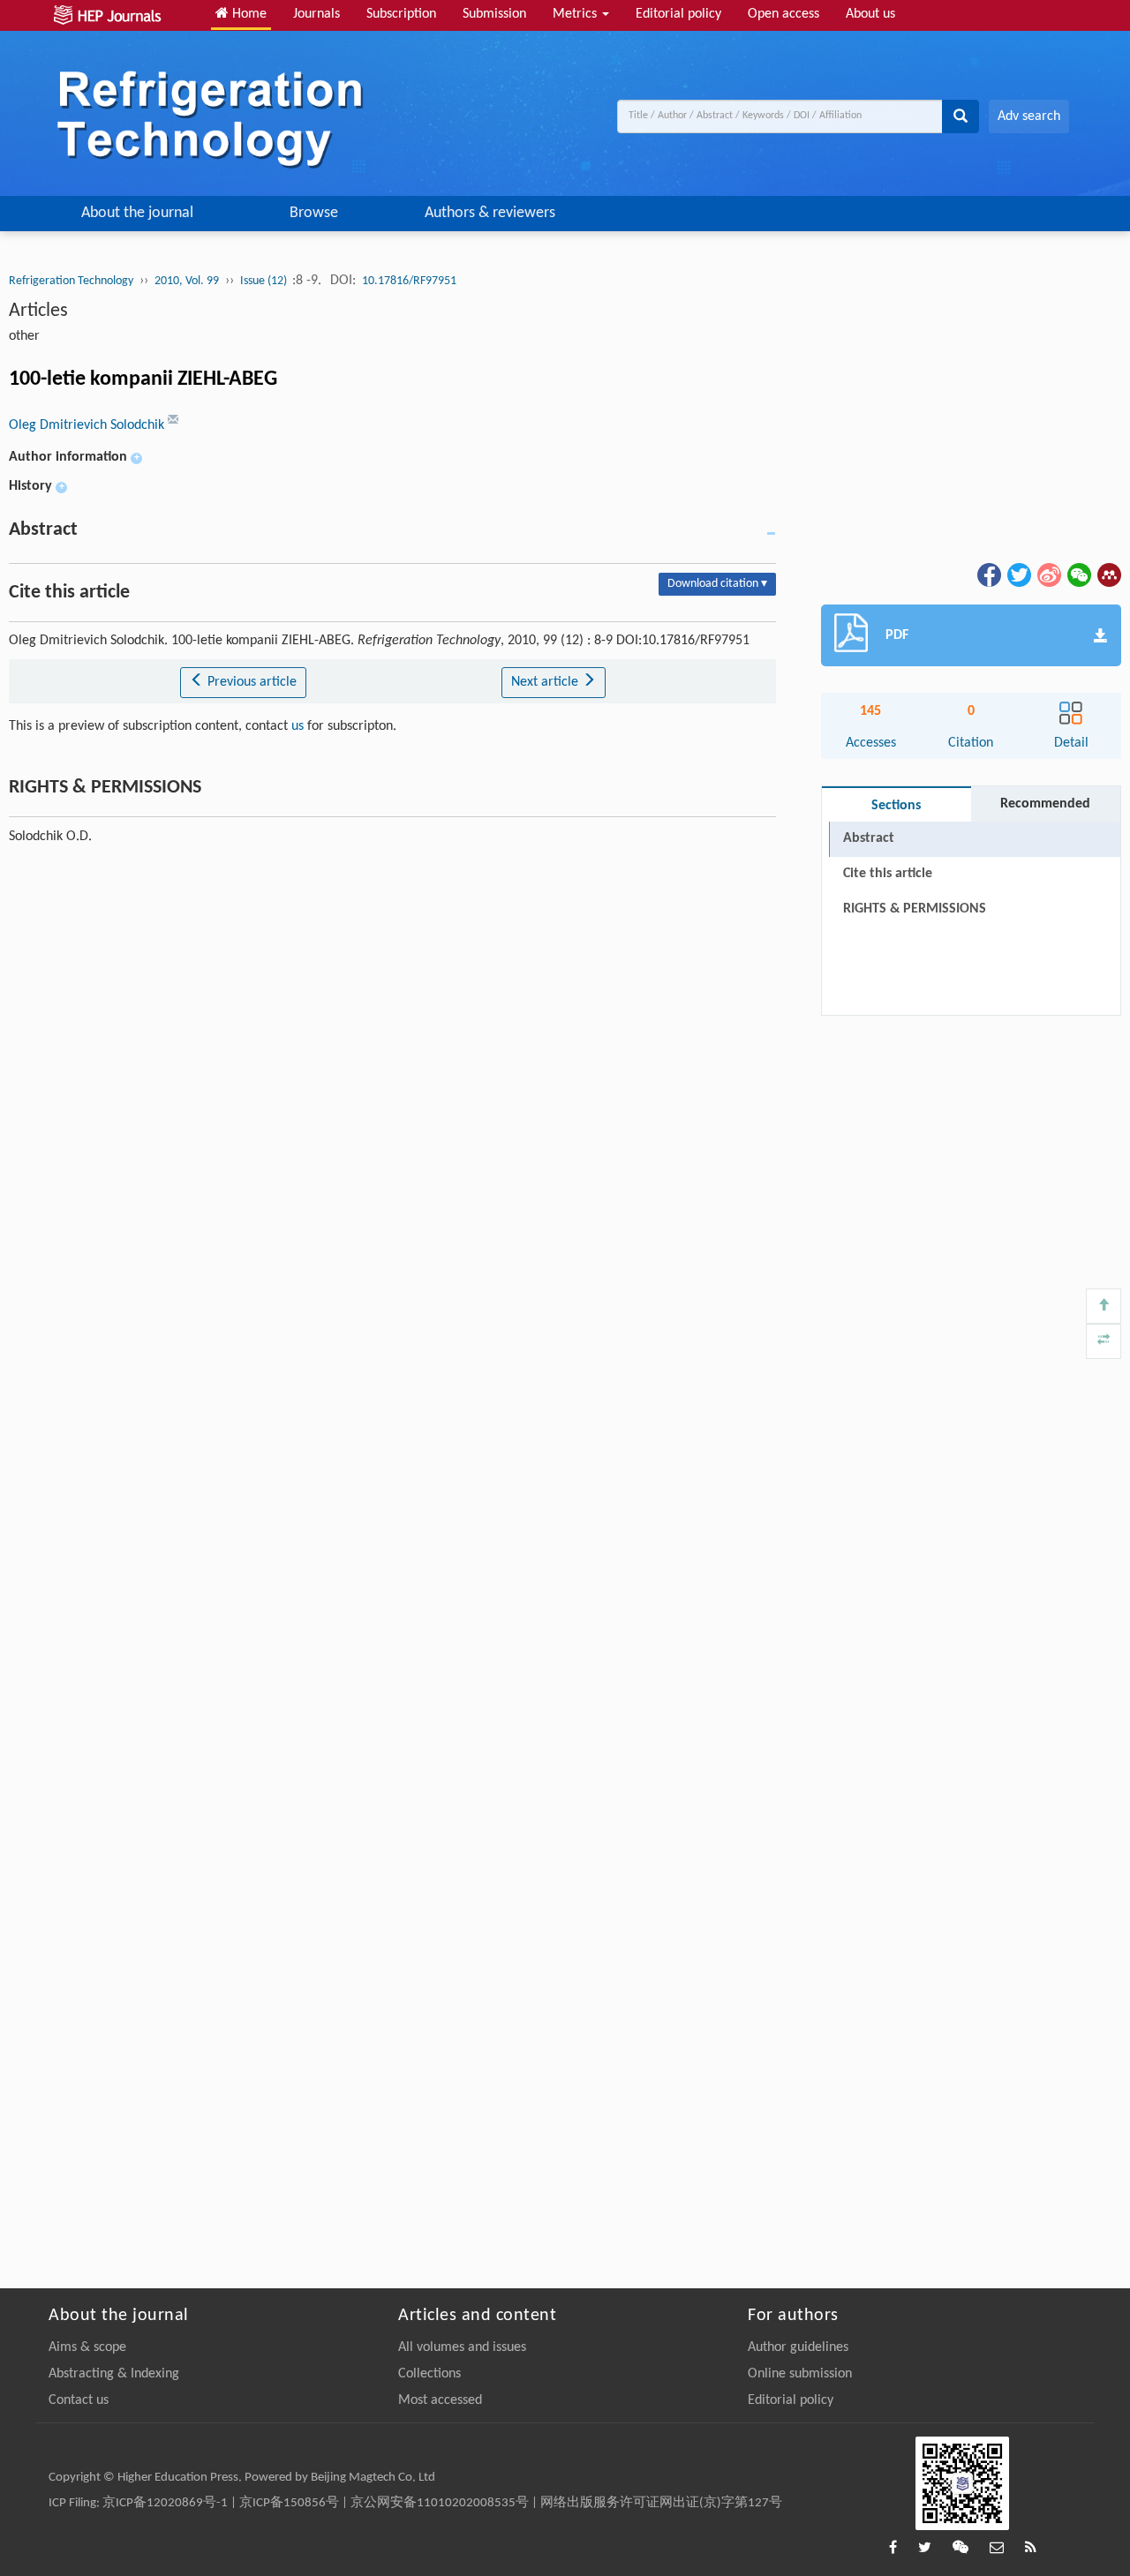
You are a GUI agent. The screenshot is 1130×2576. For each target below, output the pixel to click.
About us (870, 14)
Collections (429, 2374)
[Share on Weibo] (1048, 575)
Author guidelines (798, 2347)
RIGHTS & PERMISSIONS (915, 909)
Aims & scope (87, 2347)
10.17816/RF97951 (409, 281)
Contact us (79, 2400)
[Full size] (1104, 1341)
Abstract (869, 838)
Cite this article (888, 874)
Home (248, 14)
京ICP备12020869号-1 (165, 2503)
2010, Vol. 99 (187, 281)
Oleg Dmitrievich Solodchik (88, 425)
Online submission (800, 2374)
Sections (896, 806)
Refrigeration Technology (71, 281)
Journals (316, 14)
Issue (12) (265, 281)
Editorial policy (678, 14)
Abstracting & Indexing (114, 2374)
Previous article (250, 682)
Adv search (1029, 116)
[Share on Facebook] (988, 575)
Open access (783, 14)
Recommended (1045, 804)
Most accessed (440, 2400)
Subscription (401, 14)
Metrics (576, 14)
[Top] (1104, 1306)
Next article (546, 682)
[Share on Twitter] (1018, 575)
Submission (494, 14)
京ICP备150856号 (289, 2503)
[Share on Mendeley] (1108, 575)
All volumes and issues (462, 2347)
